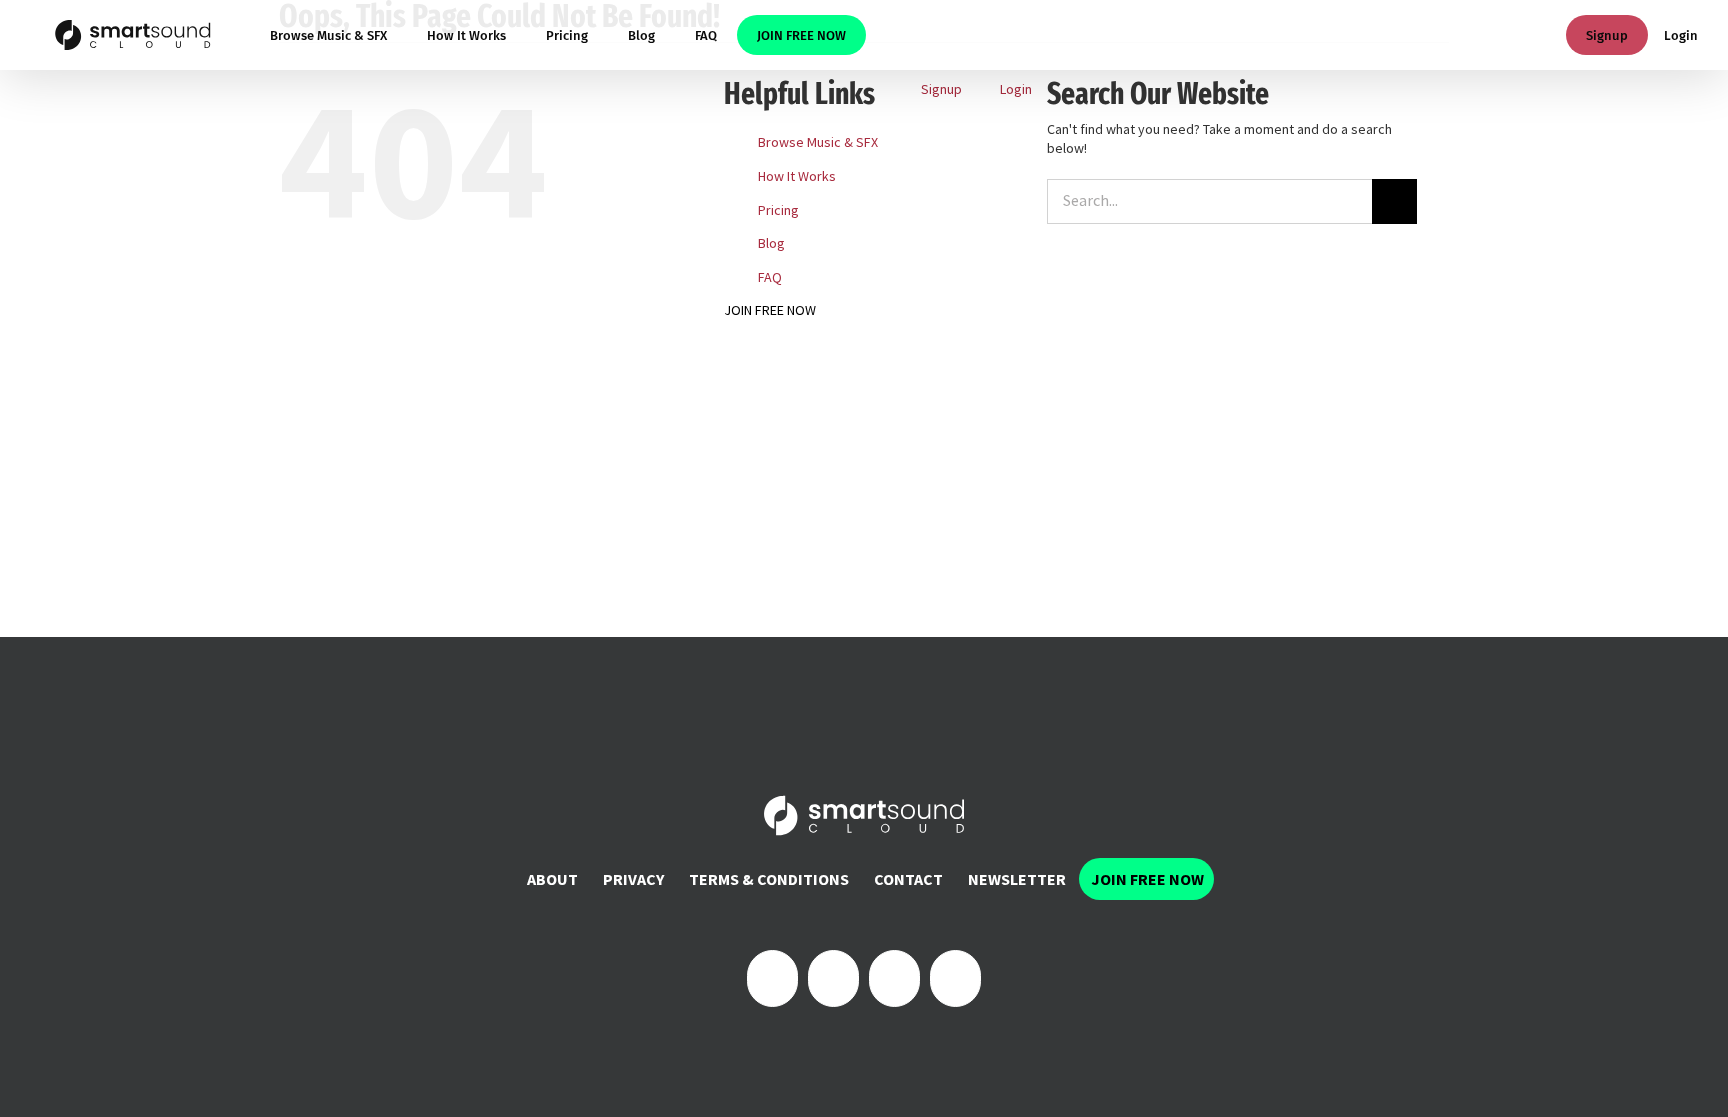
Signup (1607, 35)
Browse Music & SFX (818, 142)
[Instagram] (894, 978)
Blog (771, 243)
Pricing (778, 210)
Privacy (633, 879)
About (552, 879)
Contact (908, 879)
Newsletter (1017, 879)
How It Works (797, 176)
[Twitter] (833, 978)
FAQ (770, 277)
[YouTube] (955, 978)
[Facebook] (772, 978)
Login (1681, 35)
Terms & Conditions (769, 879)
